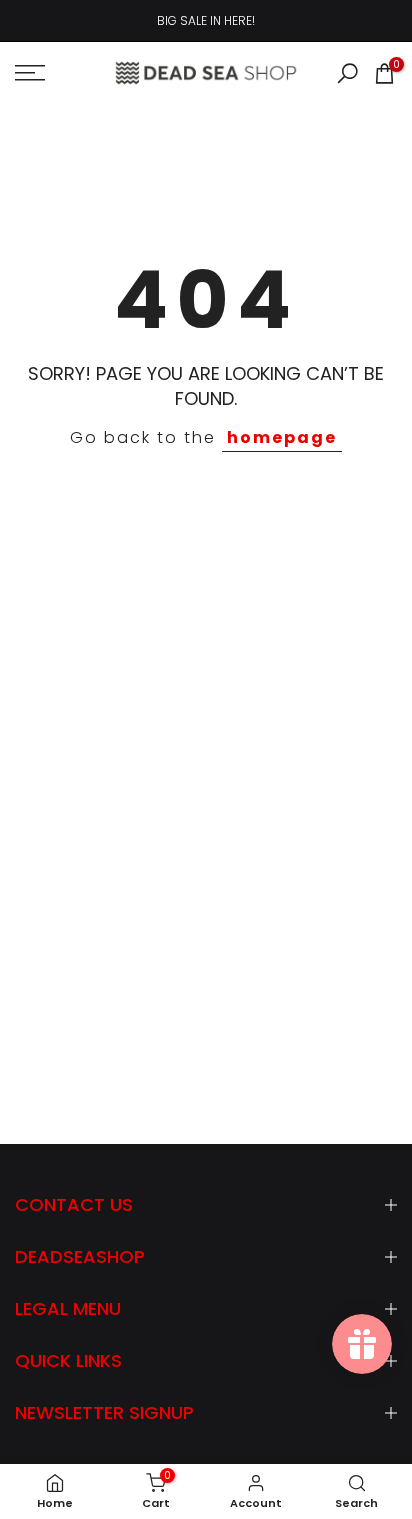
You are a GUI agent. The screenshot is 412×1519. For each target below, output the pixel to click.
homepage (282, 437)
